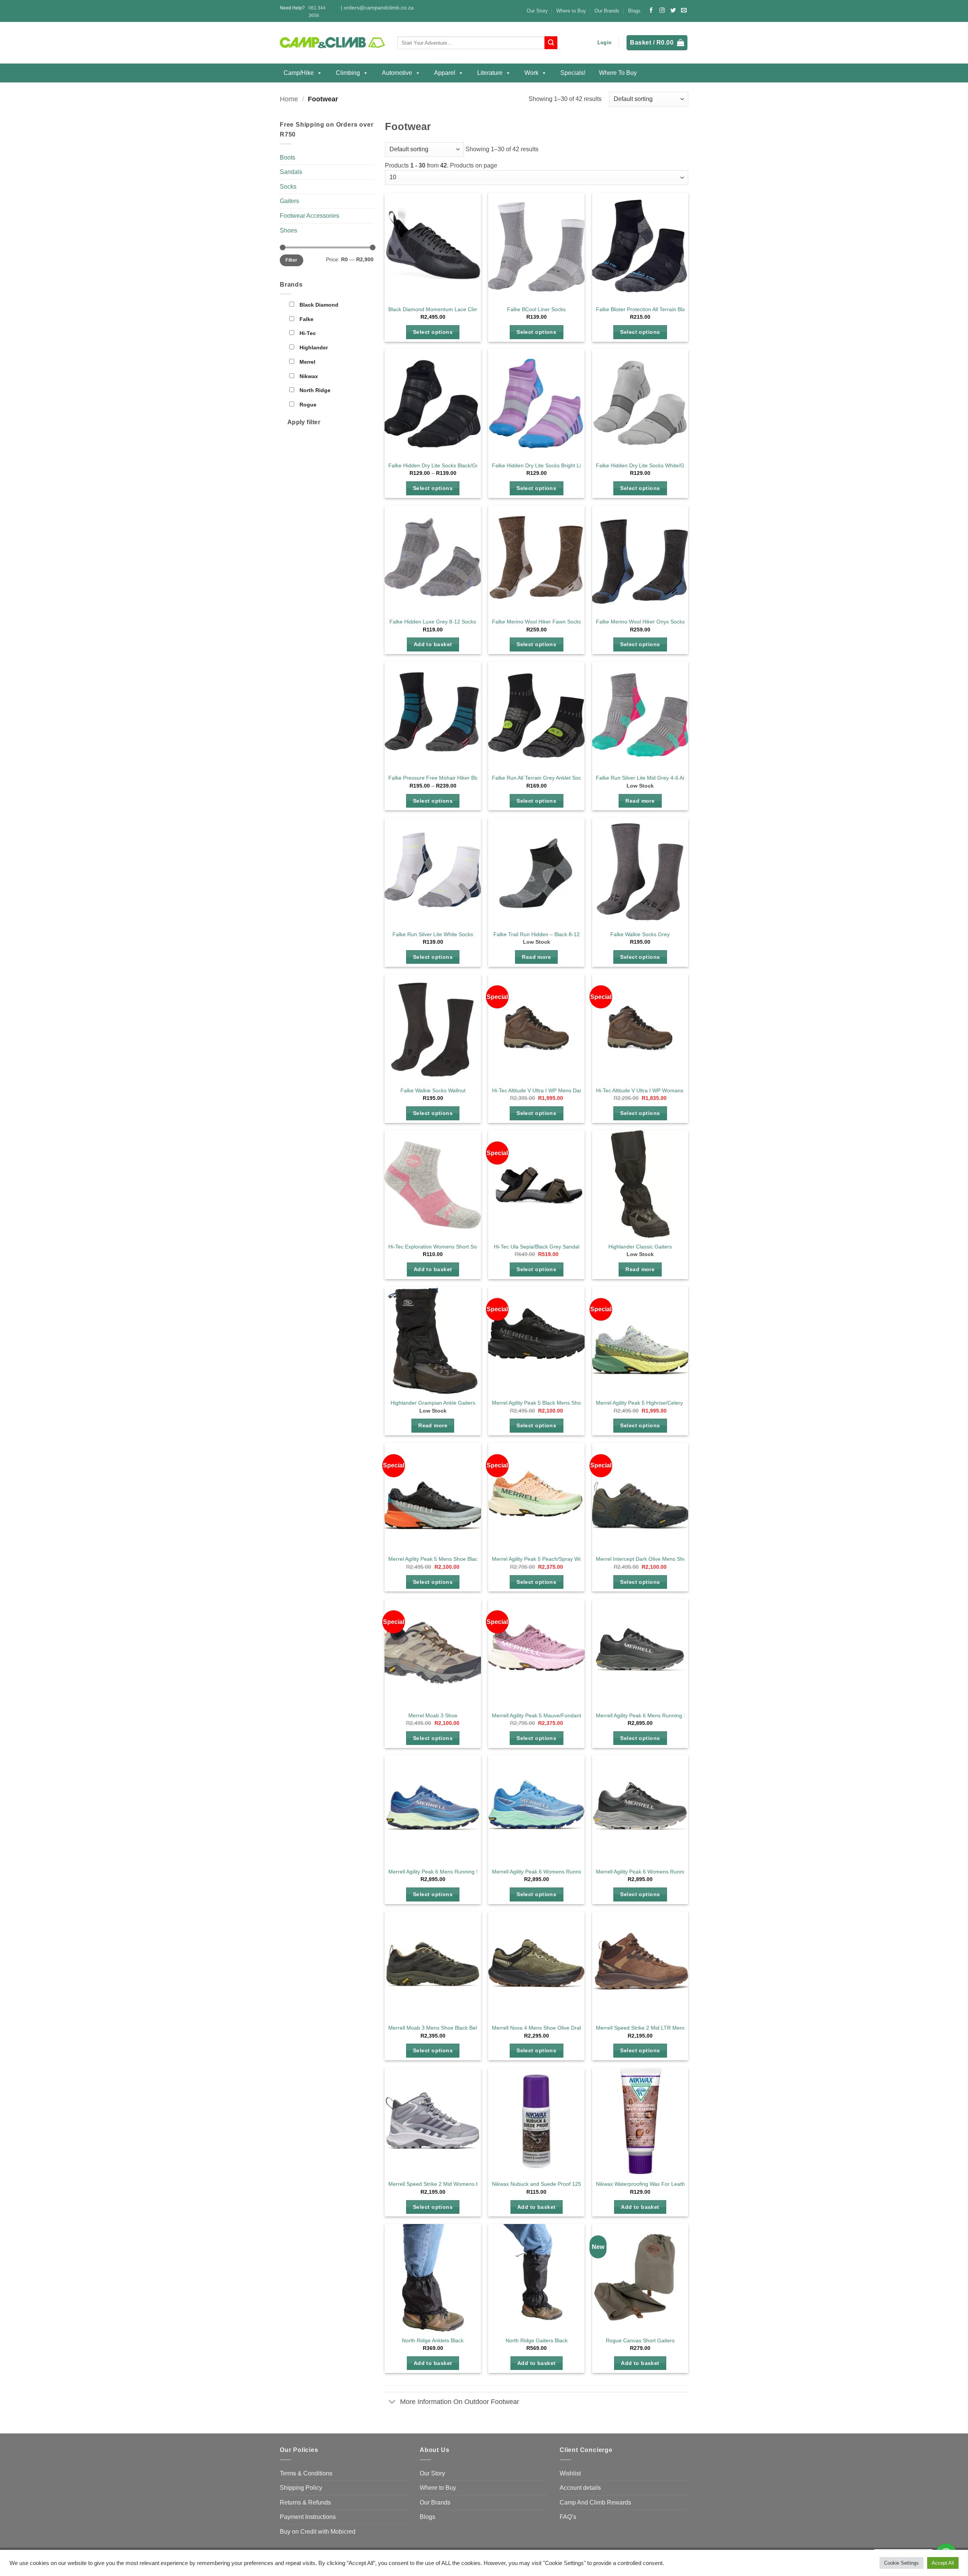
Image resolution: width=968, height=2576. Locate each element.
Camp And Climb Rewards (595, 2502)
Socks (288, 187)
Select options (433, 332)
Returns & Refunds (305, 2502)
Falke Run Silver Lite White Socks (433, 934)
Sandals (291, 172)
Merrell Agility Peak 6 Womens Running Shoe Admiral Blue (562, 1872)
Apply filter (304, 422)
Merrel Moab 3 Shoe (433, 1715)
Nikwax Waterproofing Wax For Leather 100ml (651, 2184)
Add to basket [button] (433, 644)
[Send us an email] (684, 11)
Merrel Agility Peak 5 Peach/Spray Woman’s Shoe (551, 1559)
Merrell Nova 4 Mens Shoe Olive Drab (537, 2028)
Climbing (348, 73)
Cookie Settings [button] (901, 2563)
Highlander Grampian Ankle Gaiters (433, 1403)
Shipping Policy (301, 2488)
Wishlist (570, 2473)
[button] (604, 43)
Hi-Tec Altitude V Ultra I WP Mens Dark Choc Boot (551, 1090)
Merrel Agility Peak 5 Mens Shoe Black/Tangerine (447, 1559)
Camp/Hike (299, 73)
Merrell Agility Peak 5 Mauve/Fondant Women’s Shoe (555, 1715)
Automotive (397, 73)
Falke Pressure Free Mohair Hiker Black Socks (444, 778)
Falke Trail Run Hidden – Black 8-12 (537, 934)
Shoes (289, 230)
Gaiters (289, 201)
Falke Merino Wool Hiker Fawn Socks (537, 622)
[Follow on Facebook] (651, 11)
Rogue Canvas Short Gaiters (640, 2340)
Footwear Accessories (309, 216)
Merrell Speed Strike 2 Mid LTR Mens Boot (647, 2028)
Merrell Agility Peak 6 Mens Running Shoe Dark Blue (451, 1872)
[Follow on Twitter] (673, 11)
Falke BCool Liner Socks (536, 309)
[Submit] (551, 43)
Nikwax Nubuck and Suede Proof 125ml (539, 2184)
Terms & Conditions (306, 2473)
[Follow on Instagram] (662, 11)
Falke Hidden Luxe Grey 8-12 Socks (433, 622)
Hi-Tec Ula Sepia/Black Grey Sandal (537, 1247)
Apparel (445, 73)
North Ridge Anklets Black (433, 2340)
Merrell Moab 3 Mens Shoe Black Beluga (437, 2028)
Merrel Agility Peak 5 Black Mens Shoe (538, 1403)
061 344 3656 (317, 12)
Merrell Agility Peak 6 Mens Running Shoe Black (653, 1715)
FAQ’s (568, 2517)
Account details (580, 2488)
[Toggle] (392, 2402)
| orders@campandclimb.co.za (377, 8)
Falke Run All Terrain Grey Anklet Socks (539, 778)
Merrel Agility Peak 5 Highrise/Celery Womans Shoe (658, 1403)
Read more (640, 801)
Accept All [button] (943, 2563)
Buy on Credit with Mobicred (318, 2532)
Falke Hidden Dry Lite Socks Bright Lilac (540, 465)
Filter (291, 260)
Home (289, 99)
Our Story (537, 11)
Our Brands (607, 11)
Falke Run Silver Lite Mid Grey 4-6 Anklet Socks (653, 778)
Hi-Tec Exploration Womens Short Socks (437, 1247)
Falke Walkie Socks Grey (640, 934)
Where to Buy (571, 11)
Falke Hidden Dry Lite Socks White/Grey (644, 465)
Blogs (634, 11)
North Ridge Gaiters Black (537, 2340)
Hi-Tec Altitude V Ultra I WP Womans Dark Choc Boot (659, 1090)
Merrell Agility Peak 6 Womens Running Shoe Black (657, 1872)
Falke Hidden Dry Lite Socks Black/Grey (436, 465)
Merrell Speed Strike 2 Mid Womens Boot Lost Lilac (450, 2184)
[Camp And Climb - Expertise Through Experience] (333, 43)
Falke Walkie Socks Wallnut (433, 1090)
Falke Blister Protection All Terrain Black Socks (651, 309)
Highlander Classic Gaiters (640, 1247)
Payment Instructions (308, 2517)
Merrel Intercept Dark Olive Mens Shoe (643, 1559)
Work (531, 73)
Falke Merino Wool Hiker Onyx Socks (640, 622)
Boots (288, 157)
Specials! (573, 73)
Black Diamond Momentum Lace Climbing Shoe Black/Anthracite (465, 309)
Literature (490, 73)
